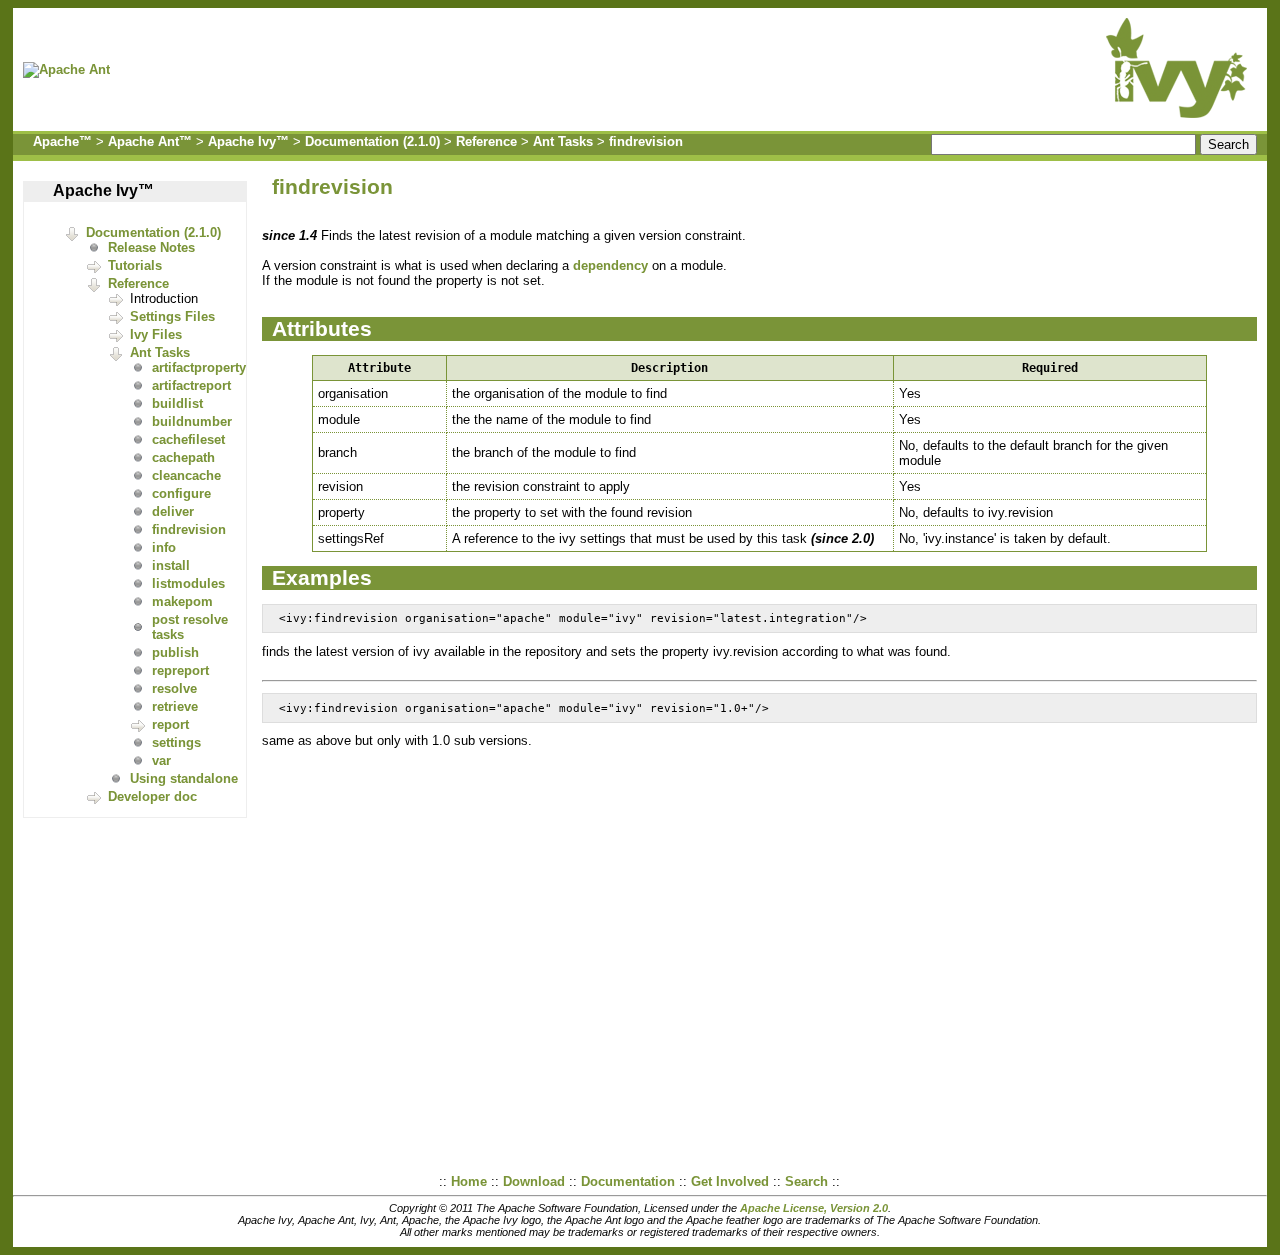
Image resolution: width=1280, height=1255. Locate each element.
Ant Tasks (563, 141)
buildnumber (192, 421)
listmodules (188, 583)
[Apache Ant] (71, 69)
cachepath (183, 457)
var (161, 760)
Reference (486, 141)
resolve (174, 688)
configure (181, 493)
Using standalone (184, 778)
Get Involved (730, 1181)
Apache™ (62, 141)
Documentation (628, 1181)
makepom (182, 601)
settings (176, 742)
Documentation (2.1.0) (372, 141)
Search (806, 1181)
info (164, 547)
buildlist (177, 403)
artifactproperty (199, 367)
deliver (173, 511)
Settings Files (172, 316)
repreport (180, 670)
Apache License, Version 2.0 (814, 1208)
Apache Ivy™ (248, 141)
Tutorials (135, 265)
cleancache (186, 475)
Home (469, 1181)
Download (534, 1181)
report (170, 724)
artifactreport (191, 385)
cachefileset (188, 439)
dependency (610, 265)
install (171, 565)
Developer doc (152, 796)
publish (175, 652)
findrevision (646, 141)
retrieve (175, 706)
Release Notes (151, 247)
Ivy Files (156, 334)
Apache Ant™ (150, 141)
